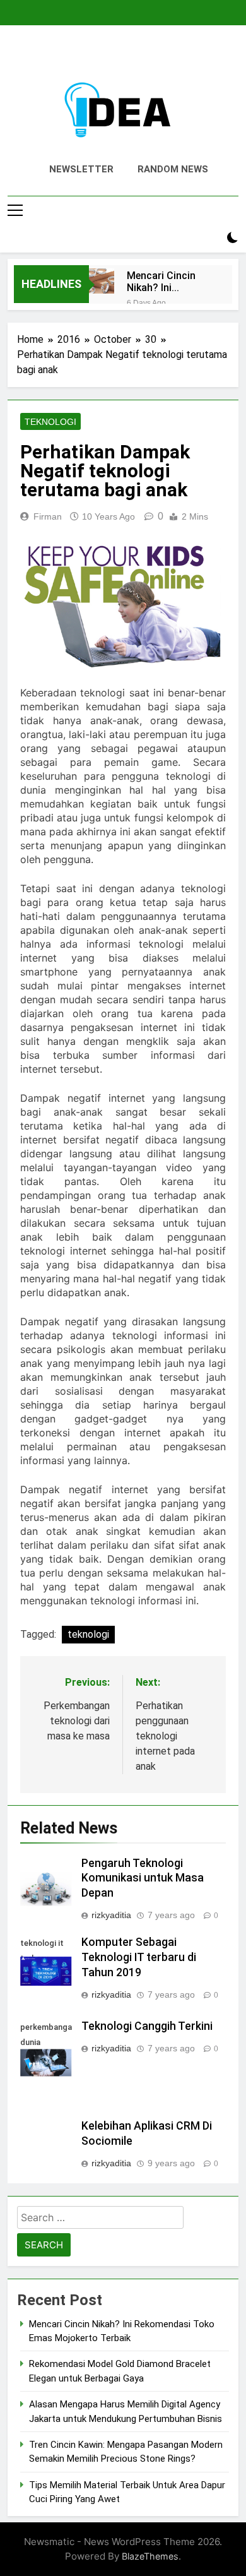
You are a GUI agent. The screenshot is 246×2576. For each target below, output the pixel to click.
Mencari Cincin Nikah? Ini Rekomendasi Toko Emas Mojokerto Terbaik (169, 282)
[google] (138, 55)
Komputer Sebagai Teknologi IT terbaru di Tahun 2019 (139, 1957)
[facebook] (93, 55)
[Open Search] (211, 238)
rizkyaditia (111, 1915)
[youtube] (153, 55)
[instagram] (108, 55)
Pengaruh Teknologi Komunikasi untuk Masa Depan (143, 1878)
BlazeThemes (150, 2556)
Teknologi (50, 422)
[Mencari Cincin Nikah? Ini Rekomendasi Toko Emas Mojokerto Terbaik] (102, 281)
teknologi (88, 1634)
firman (48, 516)
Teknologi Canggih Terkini (147, 2026)
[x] (123, 55)
